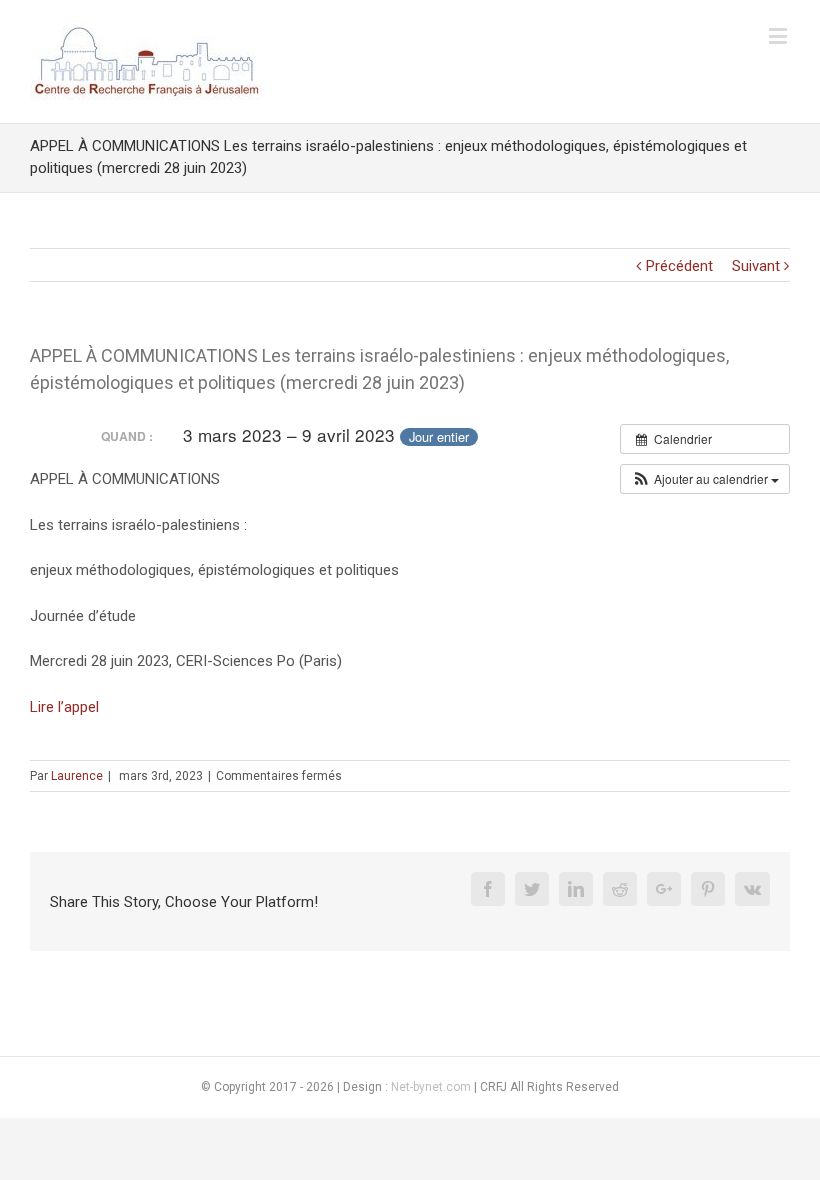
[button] (705, 479)
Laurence (77, 776)
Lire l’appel (64, 707)
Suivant (756, 266)
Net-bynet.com (431, 1087)
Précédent (679, 266)
